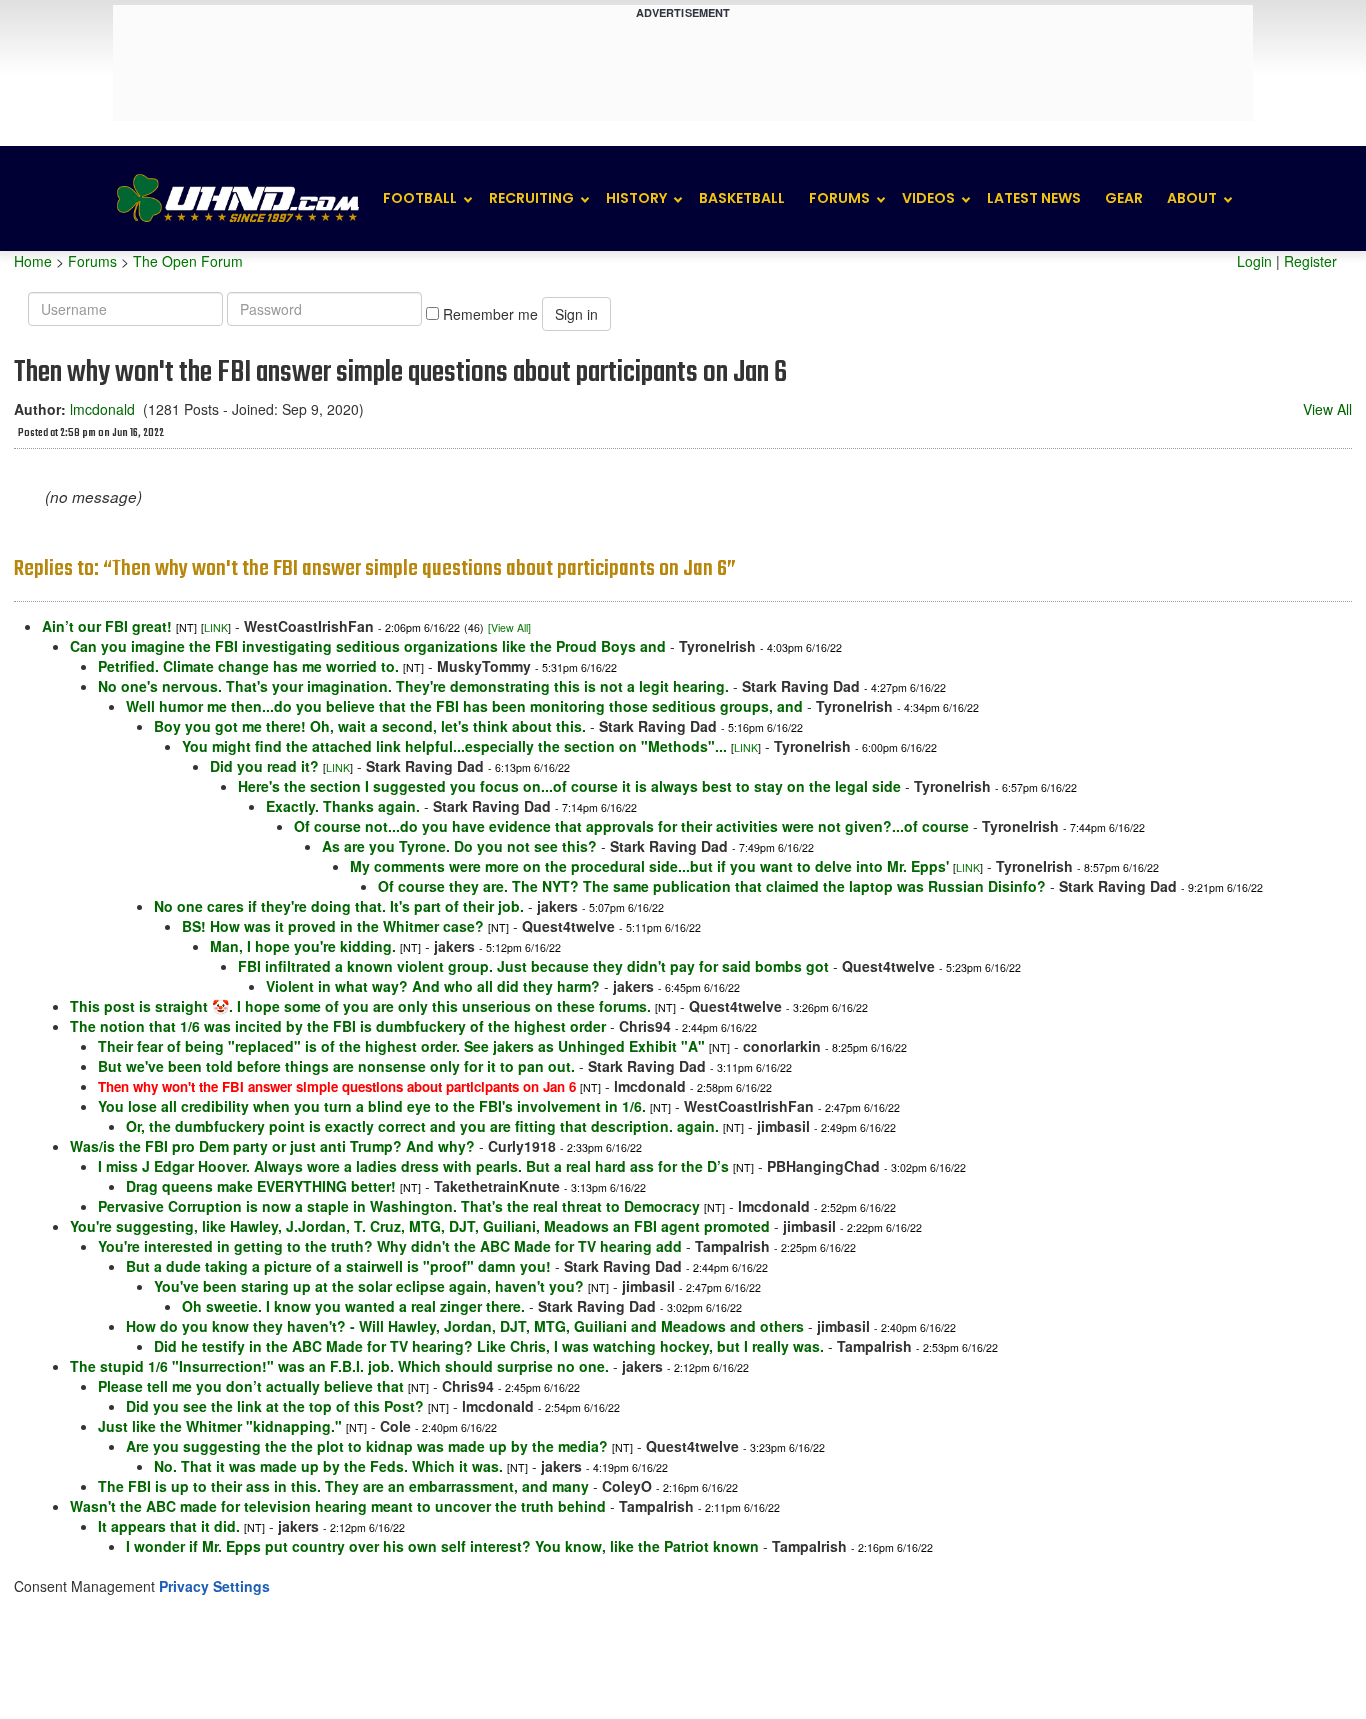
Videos (928, 198)
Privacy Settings (214, 1586)
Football (420, 198)
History (636, 198)
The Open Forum (188, 261)
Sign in (576, 314)
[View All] (509, 627)
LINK (216, 627)
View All (1327, 409)
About (1192, 198)
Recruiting (531, 198)
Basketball (742, 198)
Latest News (1034, 198)
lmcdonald (102, 409)
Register (1310, 261)
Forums (839, 198)
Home (33, 261)
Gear (1124, 198)
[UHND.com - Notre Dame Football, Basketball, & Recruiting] (237, 198)
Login (1254, 261)
